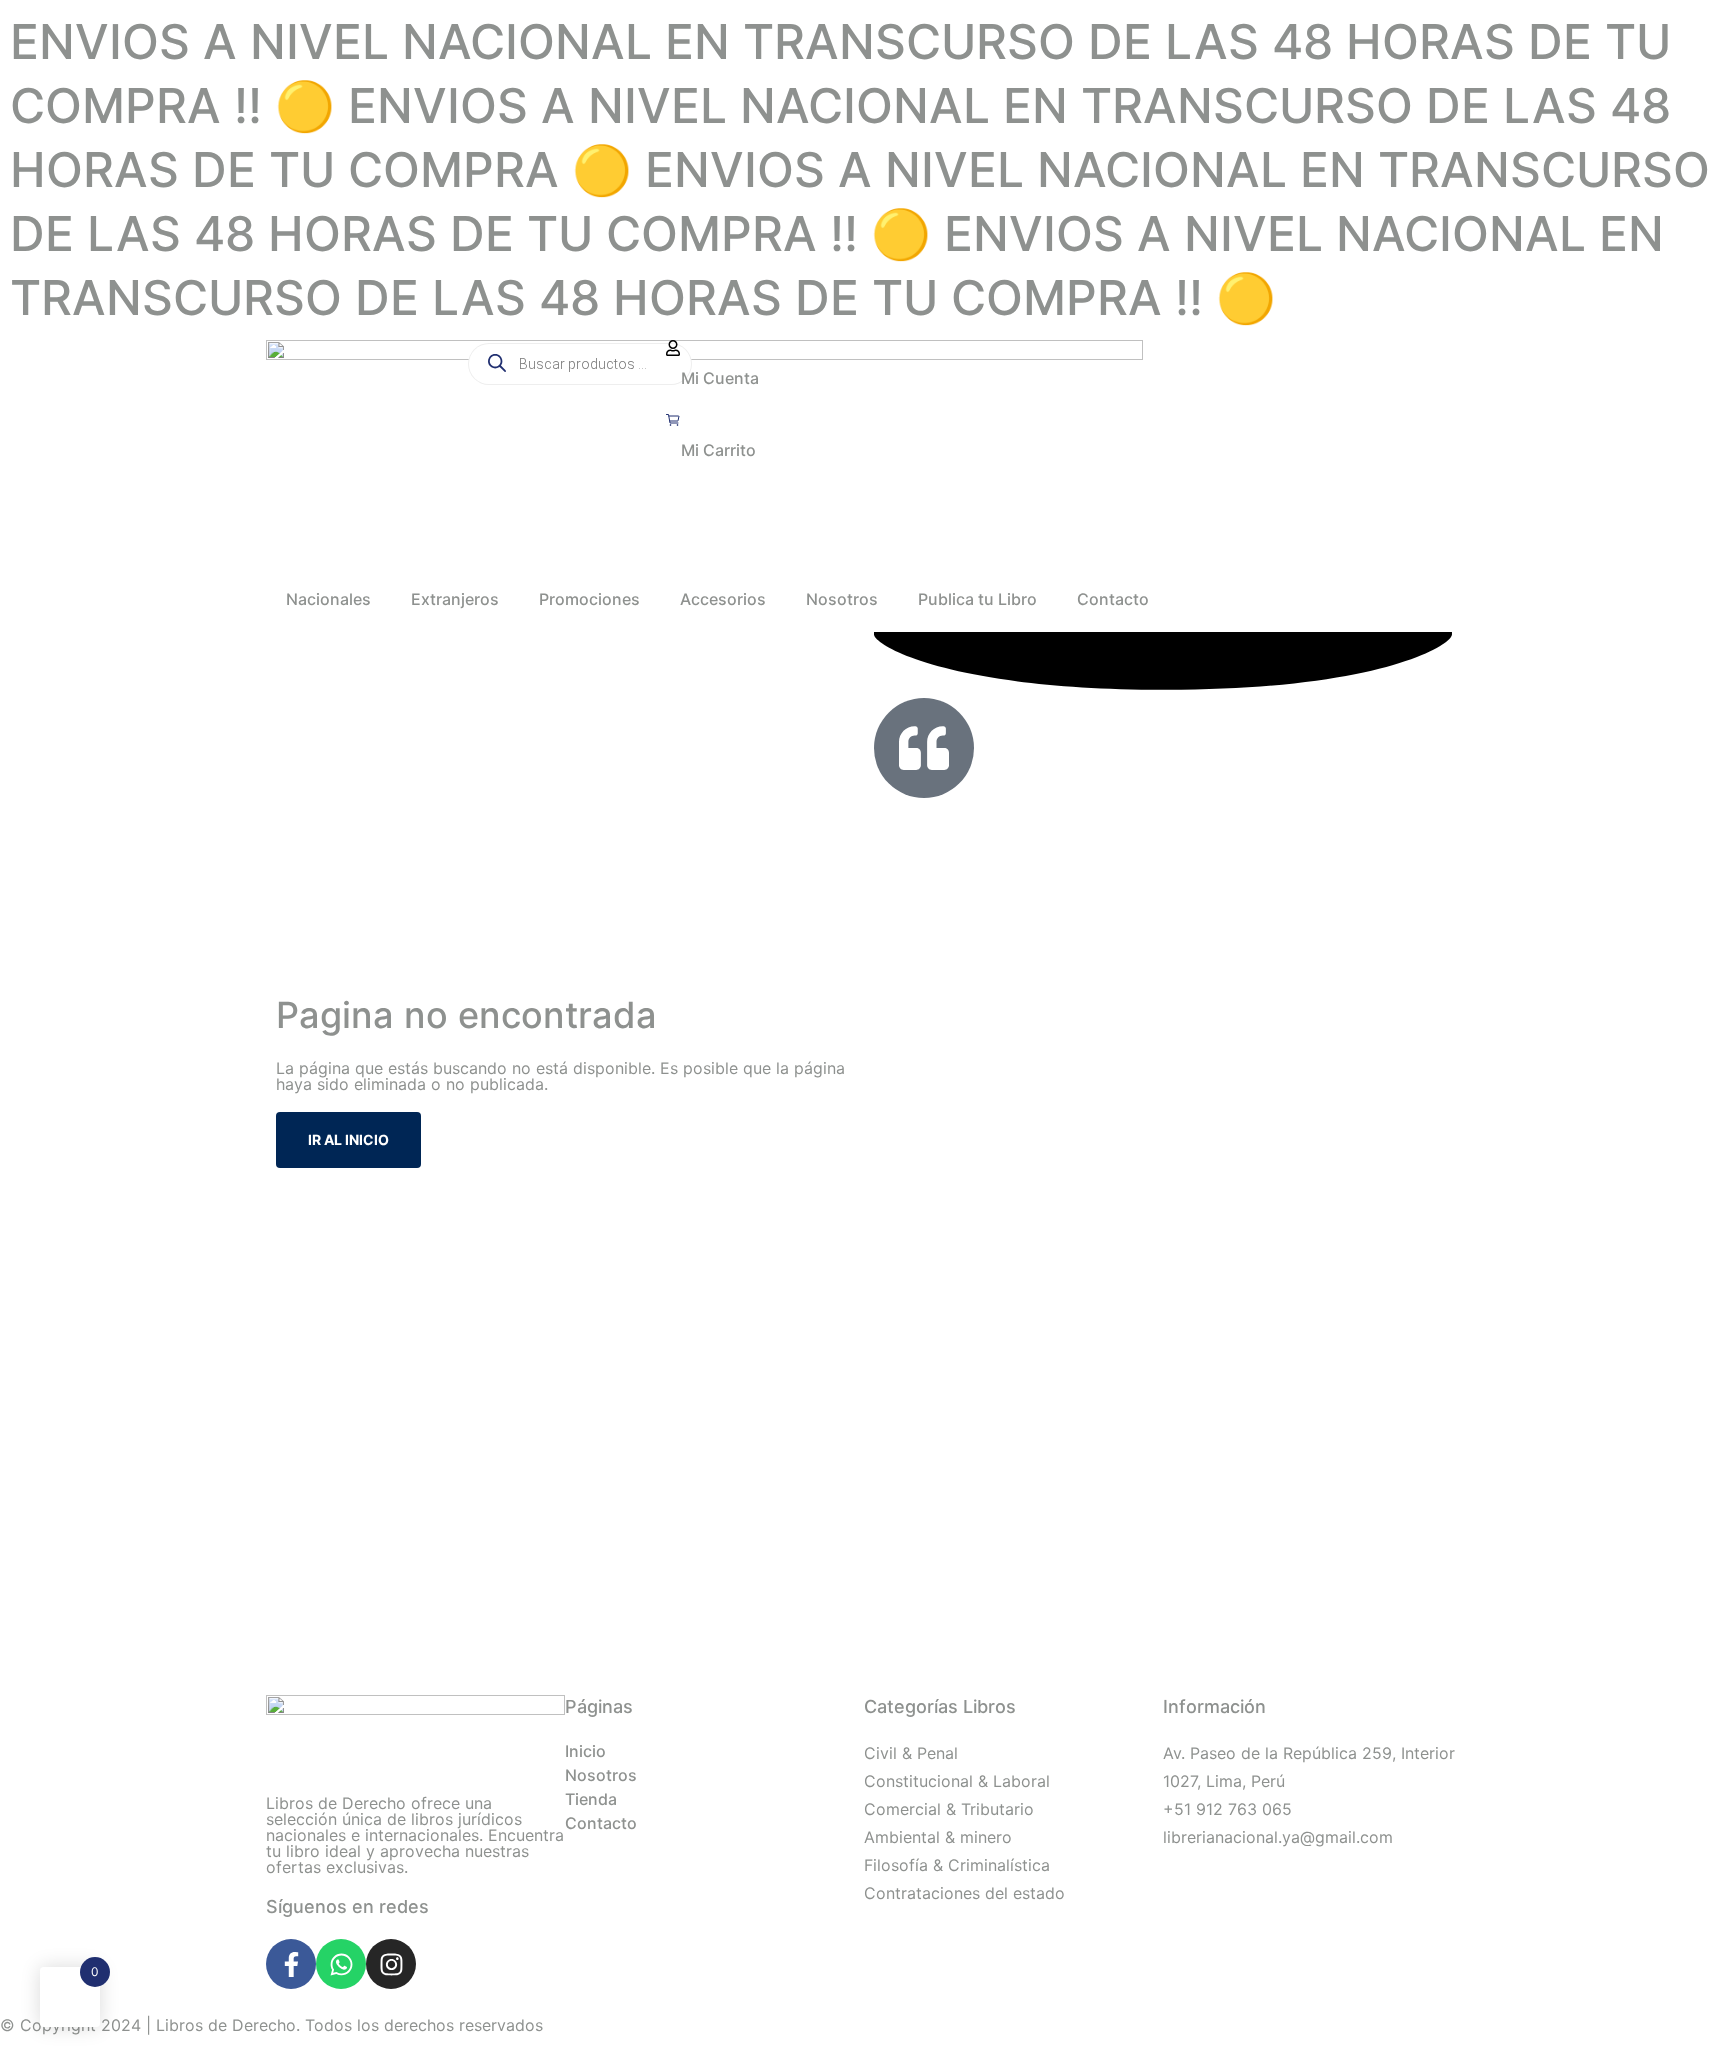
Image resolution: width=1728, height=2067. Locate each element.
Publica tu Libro (977, 599)
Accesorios (723, 599)
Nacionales (328, 599)
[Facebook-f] (291, 1964)
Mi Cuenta (720, 378)
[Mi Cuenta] (673, 348)
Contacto (1113, 599)
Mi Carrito (718, 450)
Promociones (589, 599)
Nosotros (842, 599)
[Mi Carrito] (673, 420)
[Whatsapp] (341, 1964)
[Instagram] (391, 1964)
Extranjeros (455, 599)
